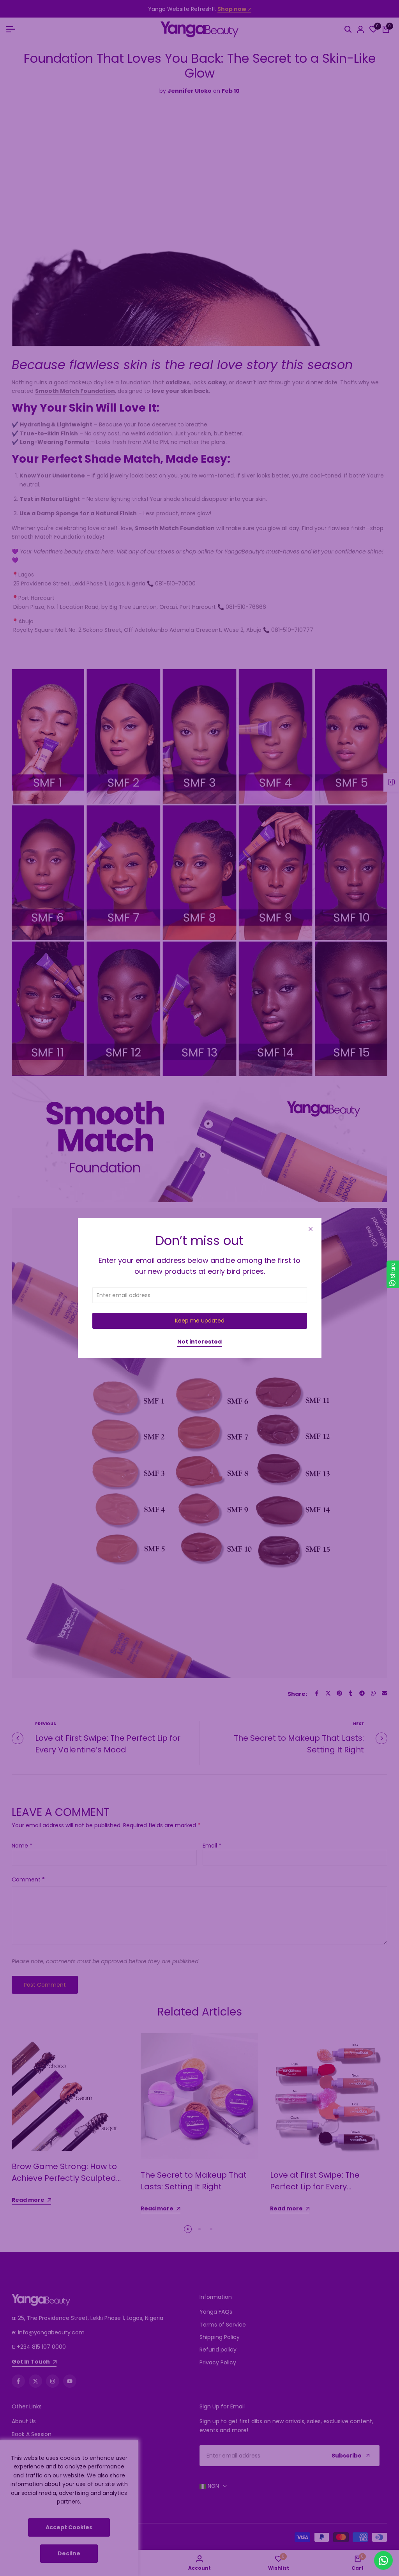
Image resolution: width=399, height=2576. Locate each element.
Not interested (199, 1342)
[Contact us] (383, 2560)
